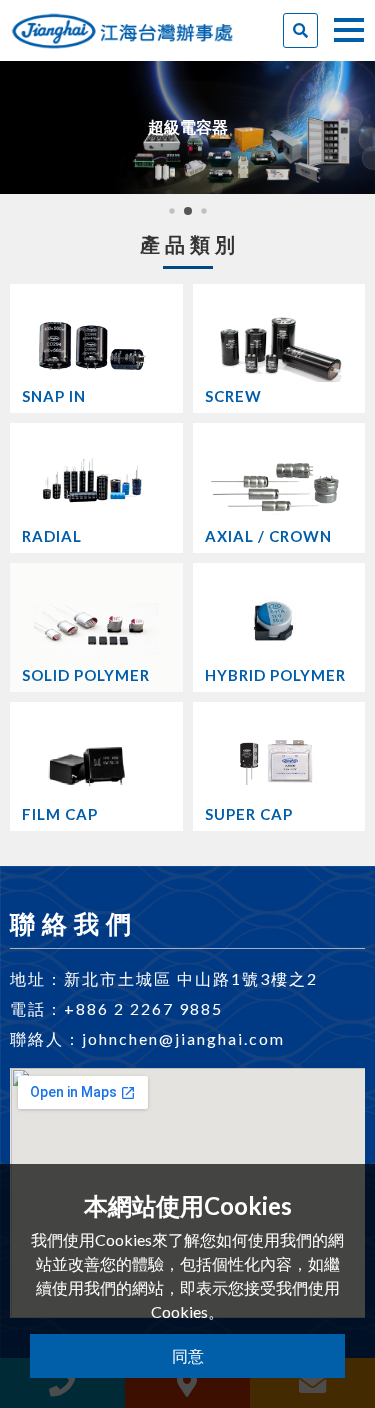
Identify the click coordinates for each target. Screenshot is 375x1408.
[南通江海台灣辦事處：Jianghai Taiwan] (122, 21)
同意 (188, 1355)
